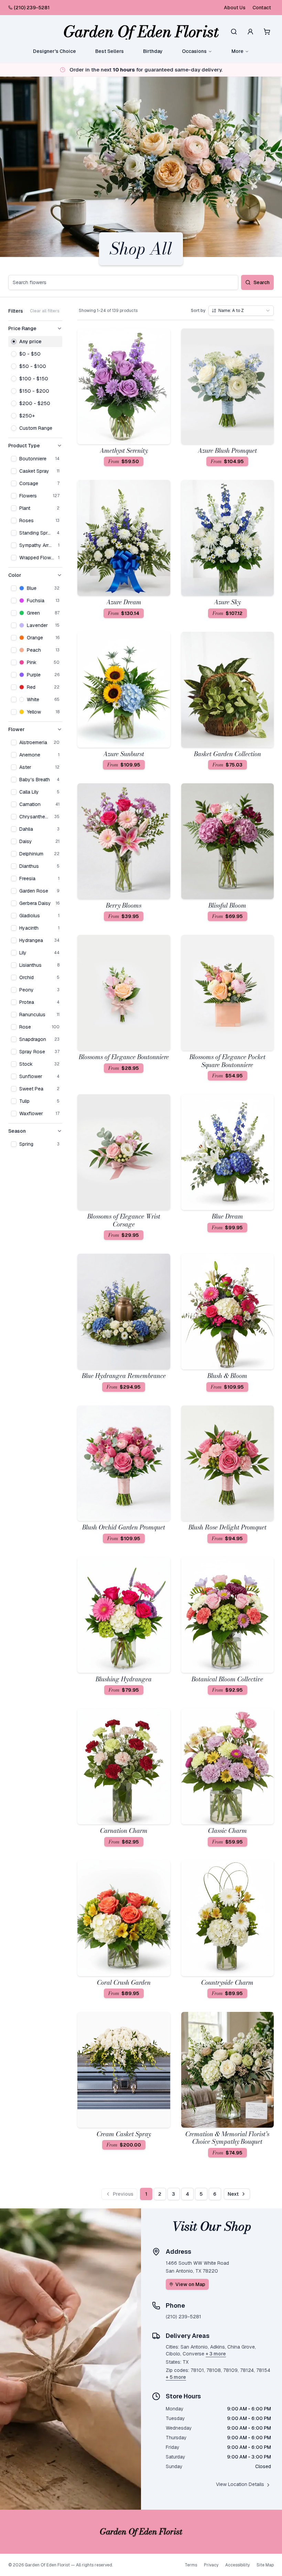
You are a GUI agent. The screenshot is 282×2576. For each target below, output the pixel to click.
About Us (235, 8)
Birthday (153, 51)
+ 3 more (216, 2354)
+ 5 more (176, 2377)
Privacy (211, 2565)
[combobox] (241, 311)
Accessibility (237, 2565)
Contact (262, 8)
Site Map (265, 2565)
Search (262, 282)
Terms (191, 2565)
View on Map (190, 2284)
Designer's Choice (55, 51)
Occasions (194, 51)
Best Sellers (110, 51)
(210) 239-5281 (32, 8)
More (237, 51)
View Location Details (240, 2484)
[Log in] (250, 32)
